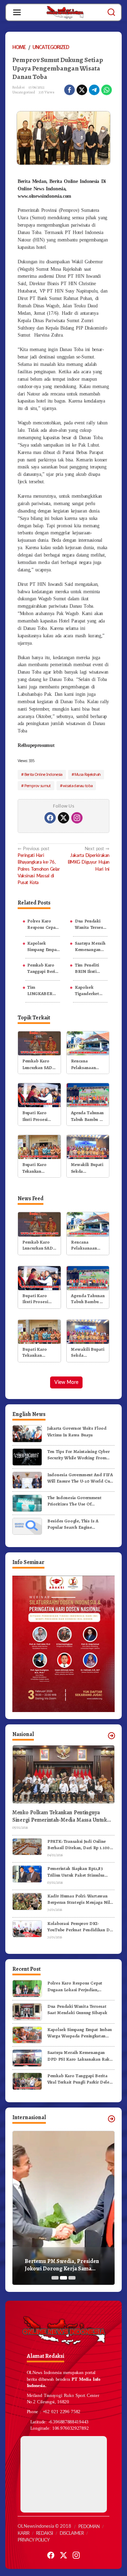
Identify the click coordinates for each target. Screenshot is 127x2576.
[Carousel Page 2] (64, 2278)
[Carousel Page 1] (55, 2278)
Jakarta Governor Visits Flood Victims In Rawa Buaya (77, 1431)
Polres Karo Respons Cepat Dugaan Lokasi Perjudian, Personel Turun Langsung (42, 924)
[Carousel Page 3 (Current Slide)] (72, 2278)
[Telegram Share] (94, 90)
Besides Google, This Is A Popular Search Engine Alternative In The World (73, 1524)
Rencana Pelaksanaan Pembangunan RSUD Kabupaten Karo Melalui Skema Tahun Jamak (87, 1064)
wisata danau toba (78, 786)
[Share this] (69, 90)
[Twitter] (64, 818)
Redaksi (44, 2534)
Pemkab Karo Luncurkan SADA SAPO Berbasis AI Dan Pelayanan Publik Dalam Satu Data (39, 1064)
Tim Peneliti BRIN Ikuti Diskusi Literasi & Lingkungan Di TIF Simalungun (90, 968)
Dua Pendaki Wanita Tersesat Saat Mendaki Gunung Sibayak (91, 924)
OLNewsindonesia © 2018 (44, 2526)
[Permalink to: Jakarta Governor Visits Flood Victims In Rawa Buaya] (27, 1433)
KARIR (23, 2534)
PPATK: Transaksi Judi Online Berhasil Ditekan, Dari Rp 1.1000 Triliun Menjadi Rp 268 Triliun (80, 1845)
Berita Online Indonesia (43, 774)
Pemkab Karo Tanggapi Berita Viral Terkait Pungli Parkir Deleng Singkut (43, 968)
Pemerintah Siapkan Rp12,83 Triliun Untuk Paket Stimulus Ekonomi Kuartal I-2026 (76, 1872)
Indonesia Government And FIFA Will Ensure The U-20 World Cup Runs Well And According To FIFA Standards (80, 1478)
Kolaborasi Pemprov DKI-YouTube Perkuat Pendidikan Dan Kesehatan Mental (81, 1927)
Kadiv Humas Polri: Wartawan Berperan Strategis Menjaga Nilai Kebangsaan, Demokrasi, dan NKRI (80, 1899)
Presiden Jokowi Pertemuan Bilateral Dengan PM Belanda (61, 2265)
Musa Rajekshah (87, 774)
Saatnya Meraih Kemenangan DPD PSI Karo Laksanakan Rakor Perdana (90, 946)
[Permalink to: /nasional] (111, 1736)
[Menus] (17, 12)
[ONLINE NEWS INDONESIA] (65, 12)
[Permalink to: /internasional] (111, 2119)
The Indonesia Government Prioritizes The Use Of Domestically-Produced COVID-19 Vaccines (79, 1501)
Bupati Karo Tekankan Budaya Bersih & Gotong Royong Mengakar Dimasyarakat (39, 1168)
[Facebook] (50, 818)
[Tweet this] (82, 90)
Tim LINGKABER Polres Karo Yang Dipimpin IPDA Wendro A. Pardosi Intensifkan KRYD (42, 990)
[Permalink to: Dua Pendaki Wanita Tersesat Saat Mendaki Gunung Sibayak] (27, 2011)
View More (66, 1382)
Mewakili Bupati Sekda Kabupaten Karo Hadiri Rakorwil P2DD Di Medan (87, 1168)
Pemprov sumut (38, 786)
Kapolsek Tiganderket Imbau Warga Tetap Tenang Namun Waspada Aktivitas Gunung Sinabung (88, 990)
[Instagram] (77, 818)
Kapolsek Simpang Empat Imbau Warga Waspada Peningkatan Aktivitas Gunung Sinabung (43, 946)
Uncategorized (24, 92)
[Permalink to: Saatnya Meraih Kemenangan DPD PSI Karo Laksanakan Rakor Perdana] (27, 2058)
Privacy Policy (34, 2540)
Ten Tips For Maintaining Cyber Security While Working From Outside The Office (78, 1455)
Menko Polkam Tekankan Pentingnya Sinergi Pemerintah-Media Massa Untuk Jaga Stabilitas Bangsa (60, 1816)
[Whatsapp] (107, 90)
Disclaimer (72, 2534)
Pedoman (89, 2527)
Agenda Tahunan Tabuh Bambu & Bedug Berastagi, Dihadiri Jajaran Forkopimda (87, 1116)
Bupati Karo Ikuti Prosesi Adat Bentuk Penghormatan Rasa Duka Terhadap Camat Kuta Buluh (39, 1116)
